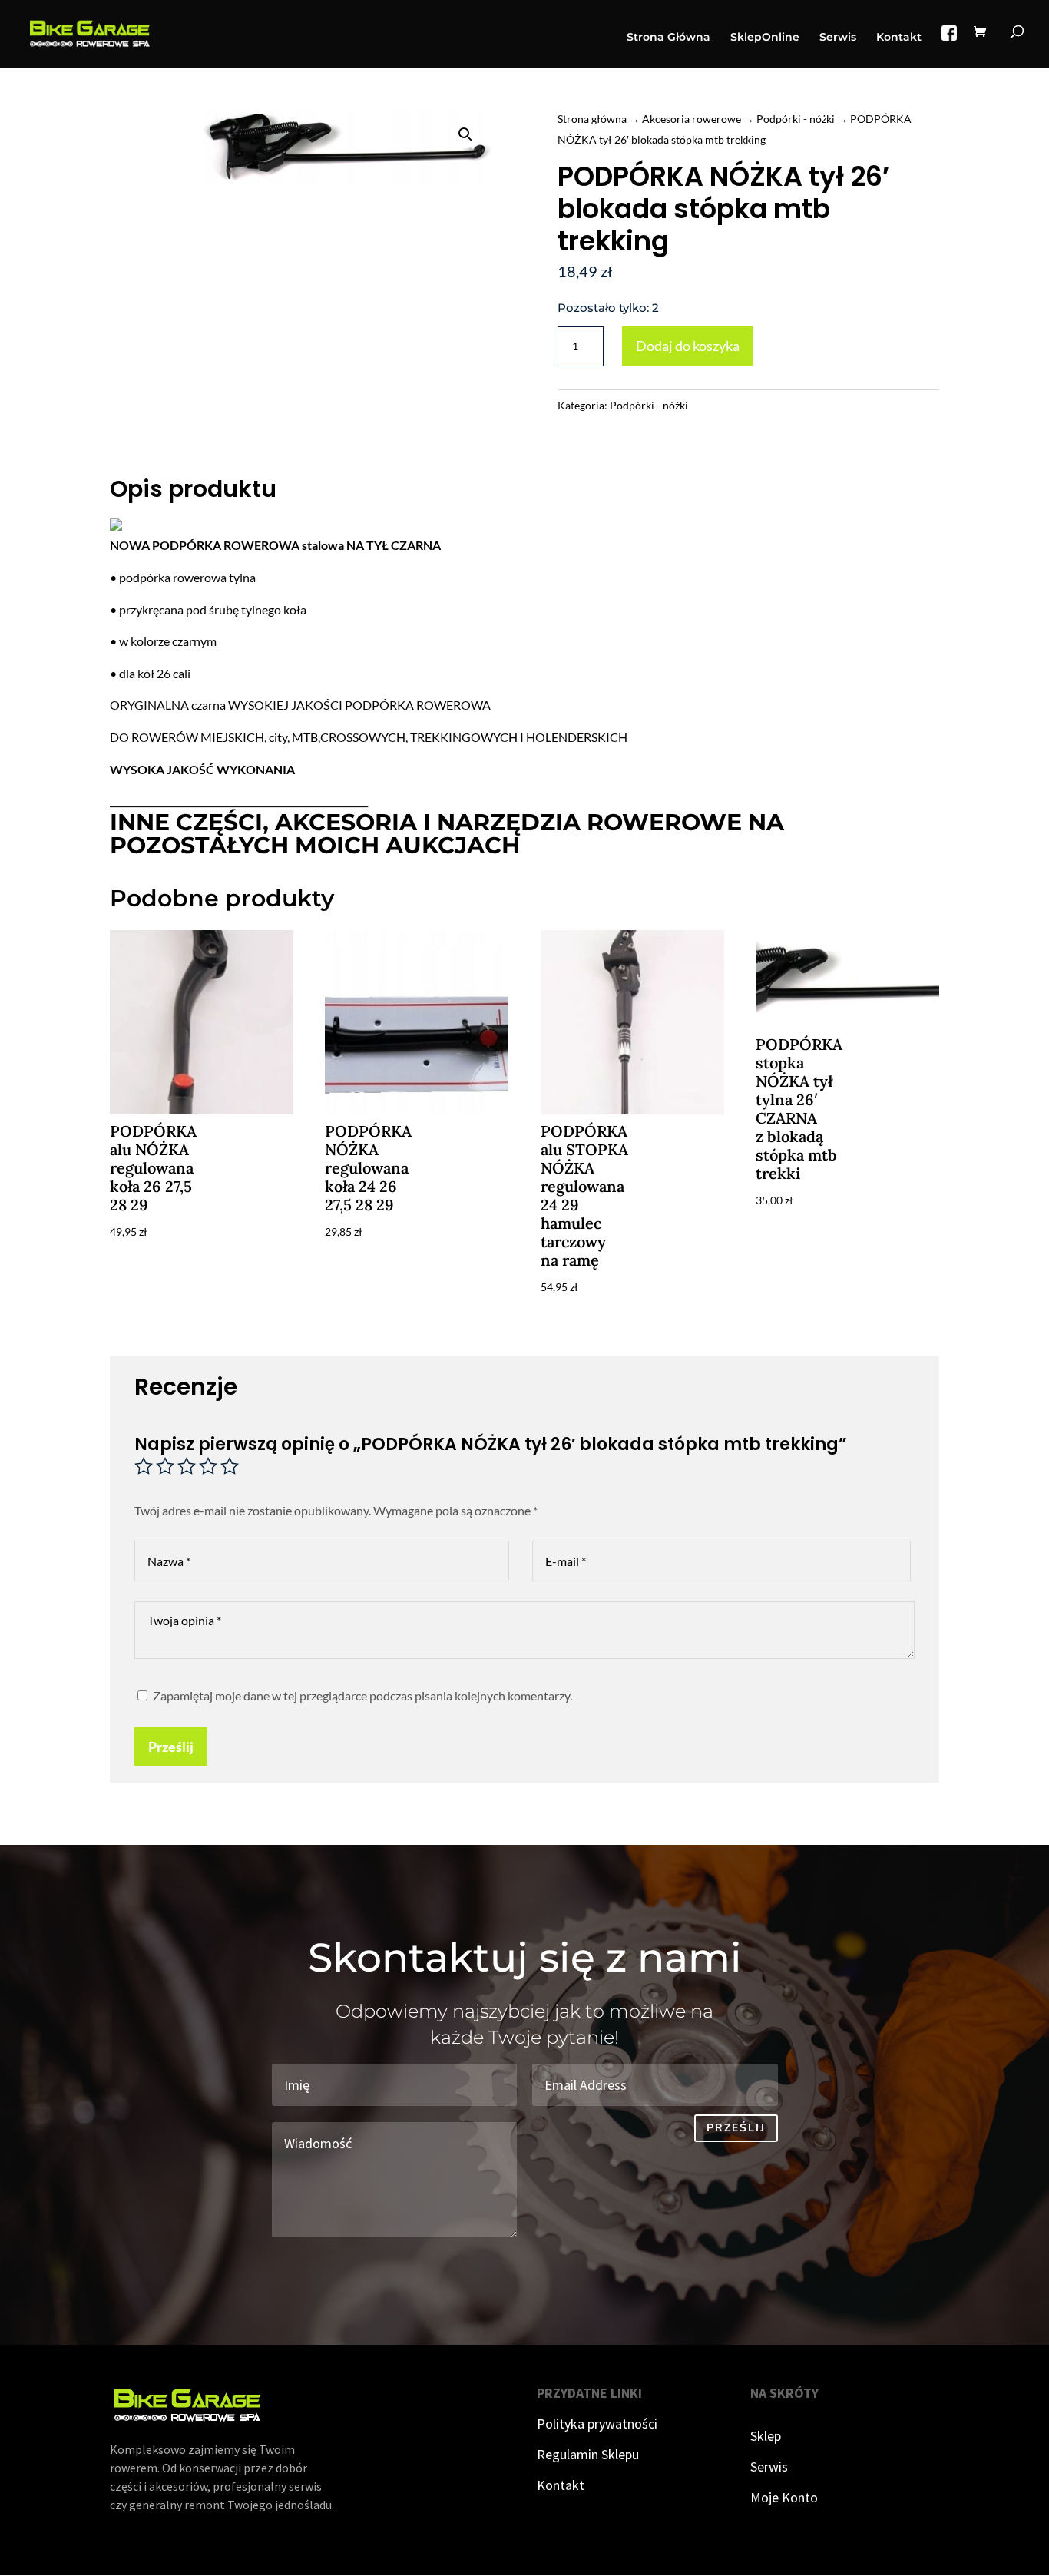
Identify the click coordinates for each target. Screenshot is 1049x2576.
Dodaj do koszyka (688, 346)
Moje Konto (784, 2497)
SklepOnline (765, 38)
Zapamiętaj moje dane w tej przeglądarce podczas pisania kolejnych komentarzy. (362, 1695)
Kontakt (899, 38)
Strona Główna (668, 38)
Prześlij (171, 1747)
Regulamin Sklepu (588, 2454)
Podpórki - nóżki (796, 119)
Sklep (766, 2436)
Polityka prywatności (597, 2424)
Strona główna (592, 119)
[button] (465, 134)
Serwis (838, 38)
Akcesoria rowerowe (692, 119)
